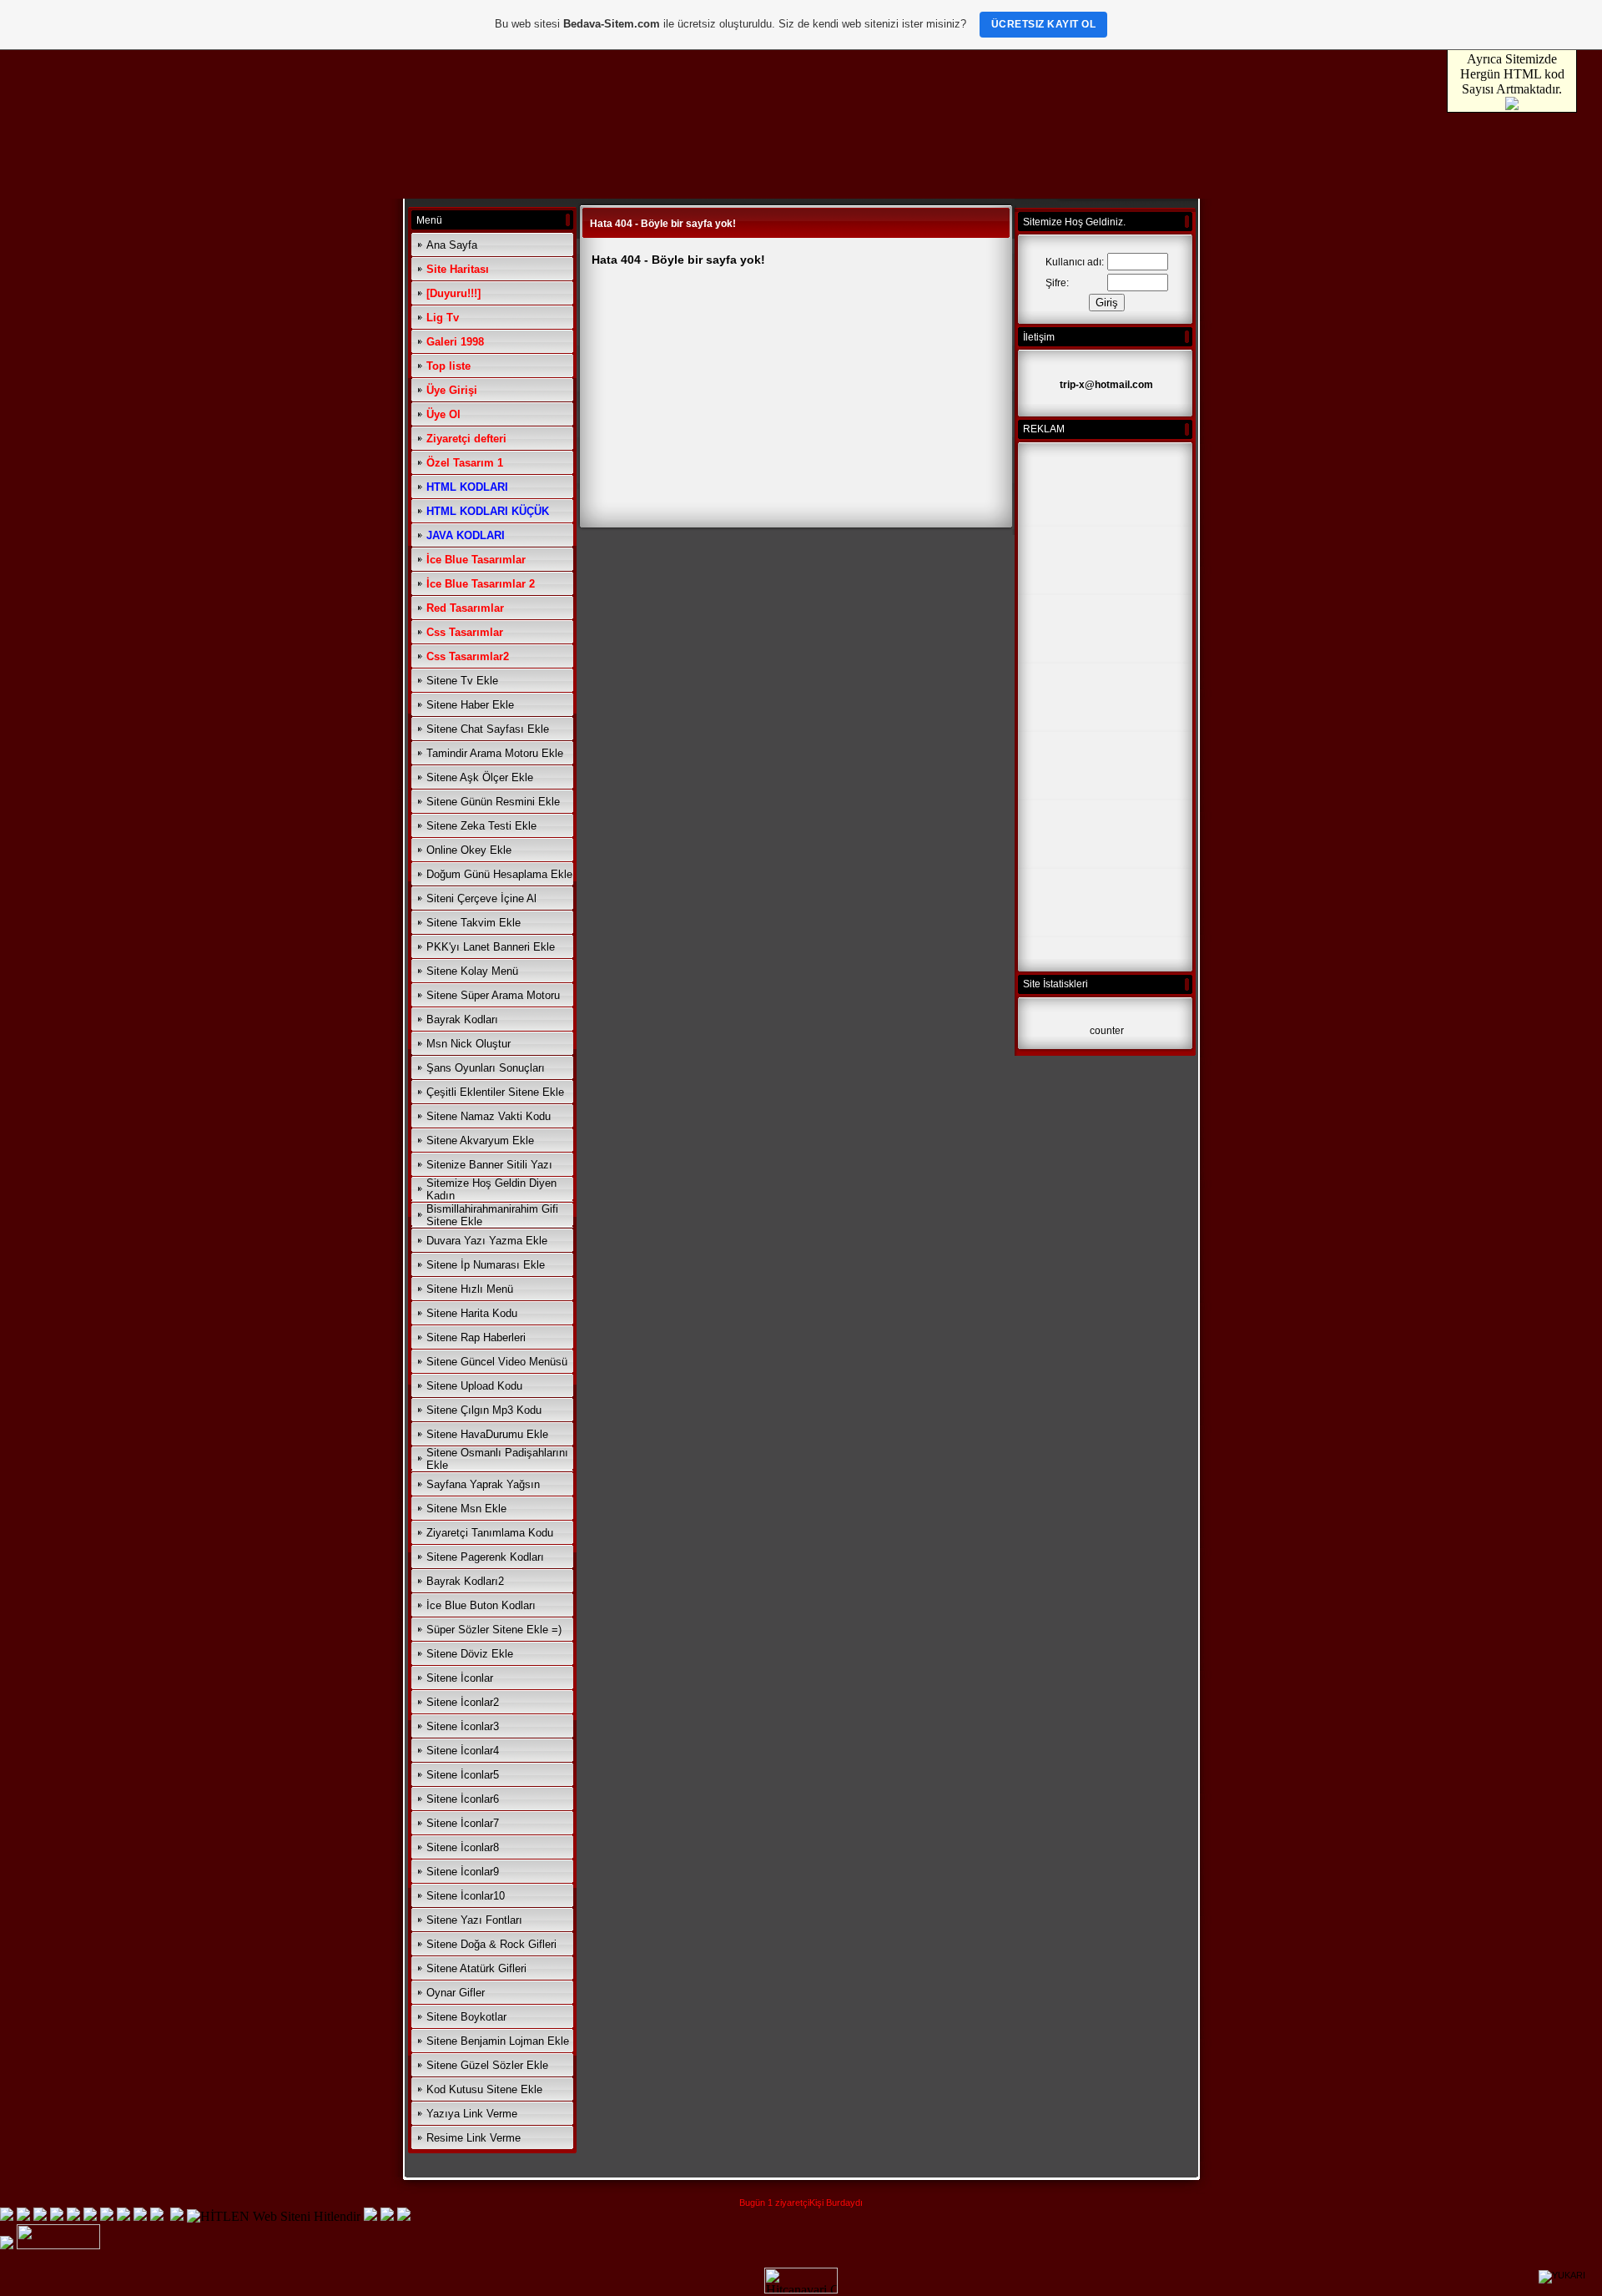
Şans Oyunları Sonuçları (486, 1068)
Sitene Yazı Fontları (474, 1920)
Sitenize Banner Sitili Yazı (489, 1165)
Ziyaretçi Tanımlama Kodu (490, 1533)
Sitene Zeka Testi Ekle (481, 826)
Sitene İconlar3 (463, 1726)
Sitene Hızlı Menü (470, 1289)
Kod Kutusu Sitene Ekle (484, 2089)
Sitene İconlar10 (466, 1896)
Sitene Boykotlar (466, 2017)
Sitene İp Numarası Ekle (486, 1265)
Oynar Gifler (456, 1993)
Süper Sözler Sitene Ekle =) (494, 1630)
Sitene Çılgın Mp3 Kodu (484, 1410)
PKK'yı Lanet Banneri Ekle (491, 947)
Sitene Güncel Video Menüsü (497, 1362)
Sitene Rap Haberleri (476, 1337)
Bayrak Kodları (462, 1019)
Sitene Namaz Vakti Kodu (489, 1116)
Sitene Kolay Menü (472, 971)
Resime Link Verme (474, 2138)
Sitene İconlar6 (463, 1799)
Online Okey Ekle (469, 850)
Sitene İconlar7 (463, 1823)
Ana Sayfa (452, 245)
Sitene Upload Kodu (474, 1386)
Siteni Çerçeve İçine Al (481, 898)
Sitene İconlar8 (463, 1847)
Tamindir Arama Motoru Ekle (495, 753)
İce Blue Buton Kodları (481, 1605)
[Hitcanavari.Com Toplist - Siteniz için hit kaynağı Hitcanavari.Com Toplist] (801, 2289)
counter (1107, 1031)
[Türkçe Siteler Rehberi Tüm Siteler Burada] (58, 2245)
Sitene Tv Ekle (462, 681)
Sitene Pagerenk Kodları (485, 1557)
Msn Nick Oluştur (469, 1044)
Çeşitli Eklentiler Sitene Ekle (495, 1092)
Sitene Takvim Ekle (474, 923)
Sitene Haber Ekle (470, 705)
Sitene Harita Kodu (472, 1313)
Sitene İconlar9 (463, 1872)
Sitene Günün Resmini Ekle (493, 802)
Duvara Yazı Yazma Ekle (487, 1241)
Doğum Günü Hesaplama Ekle (499, 874)
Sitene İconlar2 (463, 1702)
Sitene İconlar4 (463, 1751)
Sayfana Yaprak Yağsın (483, 1484)
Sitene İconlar (460, 1678)
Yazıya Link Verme (472, 2114)
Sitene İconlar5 (463, 1775)
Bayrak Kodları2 (465, 1581)
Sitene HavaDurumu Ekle (487, 1434)
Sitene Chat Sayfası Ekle (488, 729)
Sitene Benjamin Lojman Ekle (498, 2041)
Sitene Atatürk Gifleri (476, 1968)
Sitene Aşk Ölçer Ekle (480, 777)
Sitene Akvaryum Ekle (480, 1140)
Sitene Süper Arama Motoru (493, 995)
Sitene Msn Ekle (466, 1509)
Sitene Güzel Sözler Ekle (487, 2065)
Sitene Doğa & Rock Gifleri (491, 1944)
